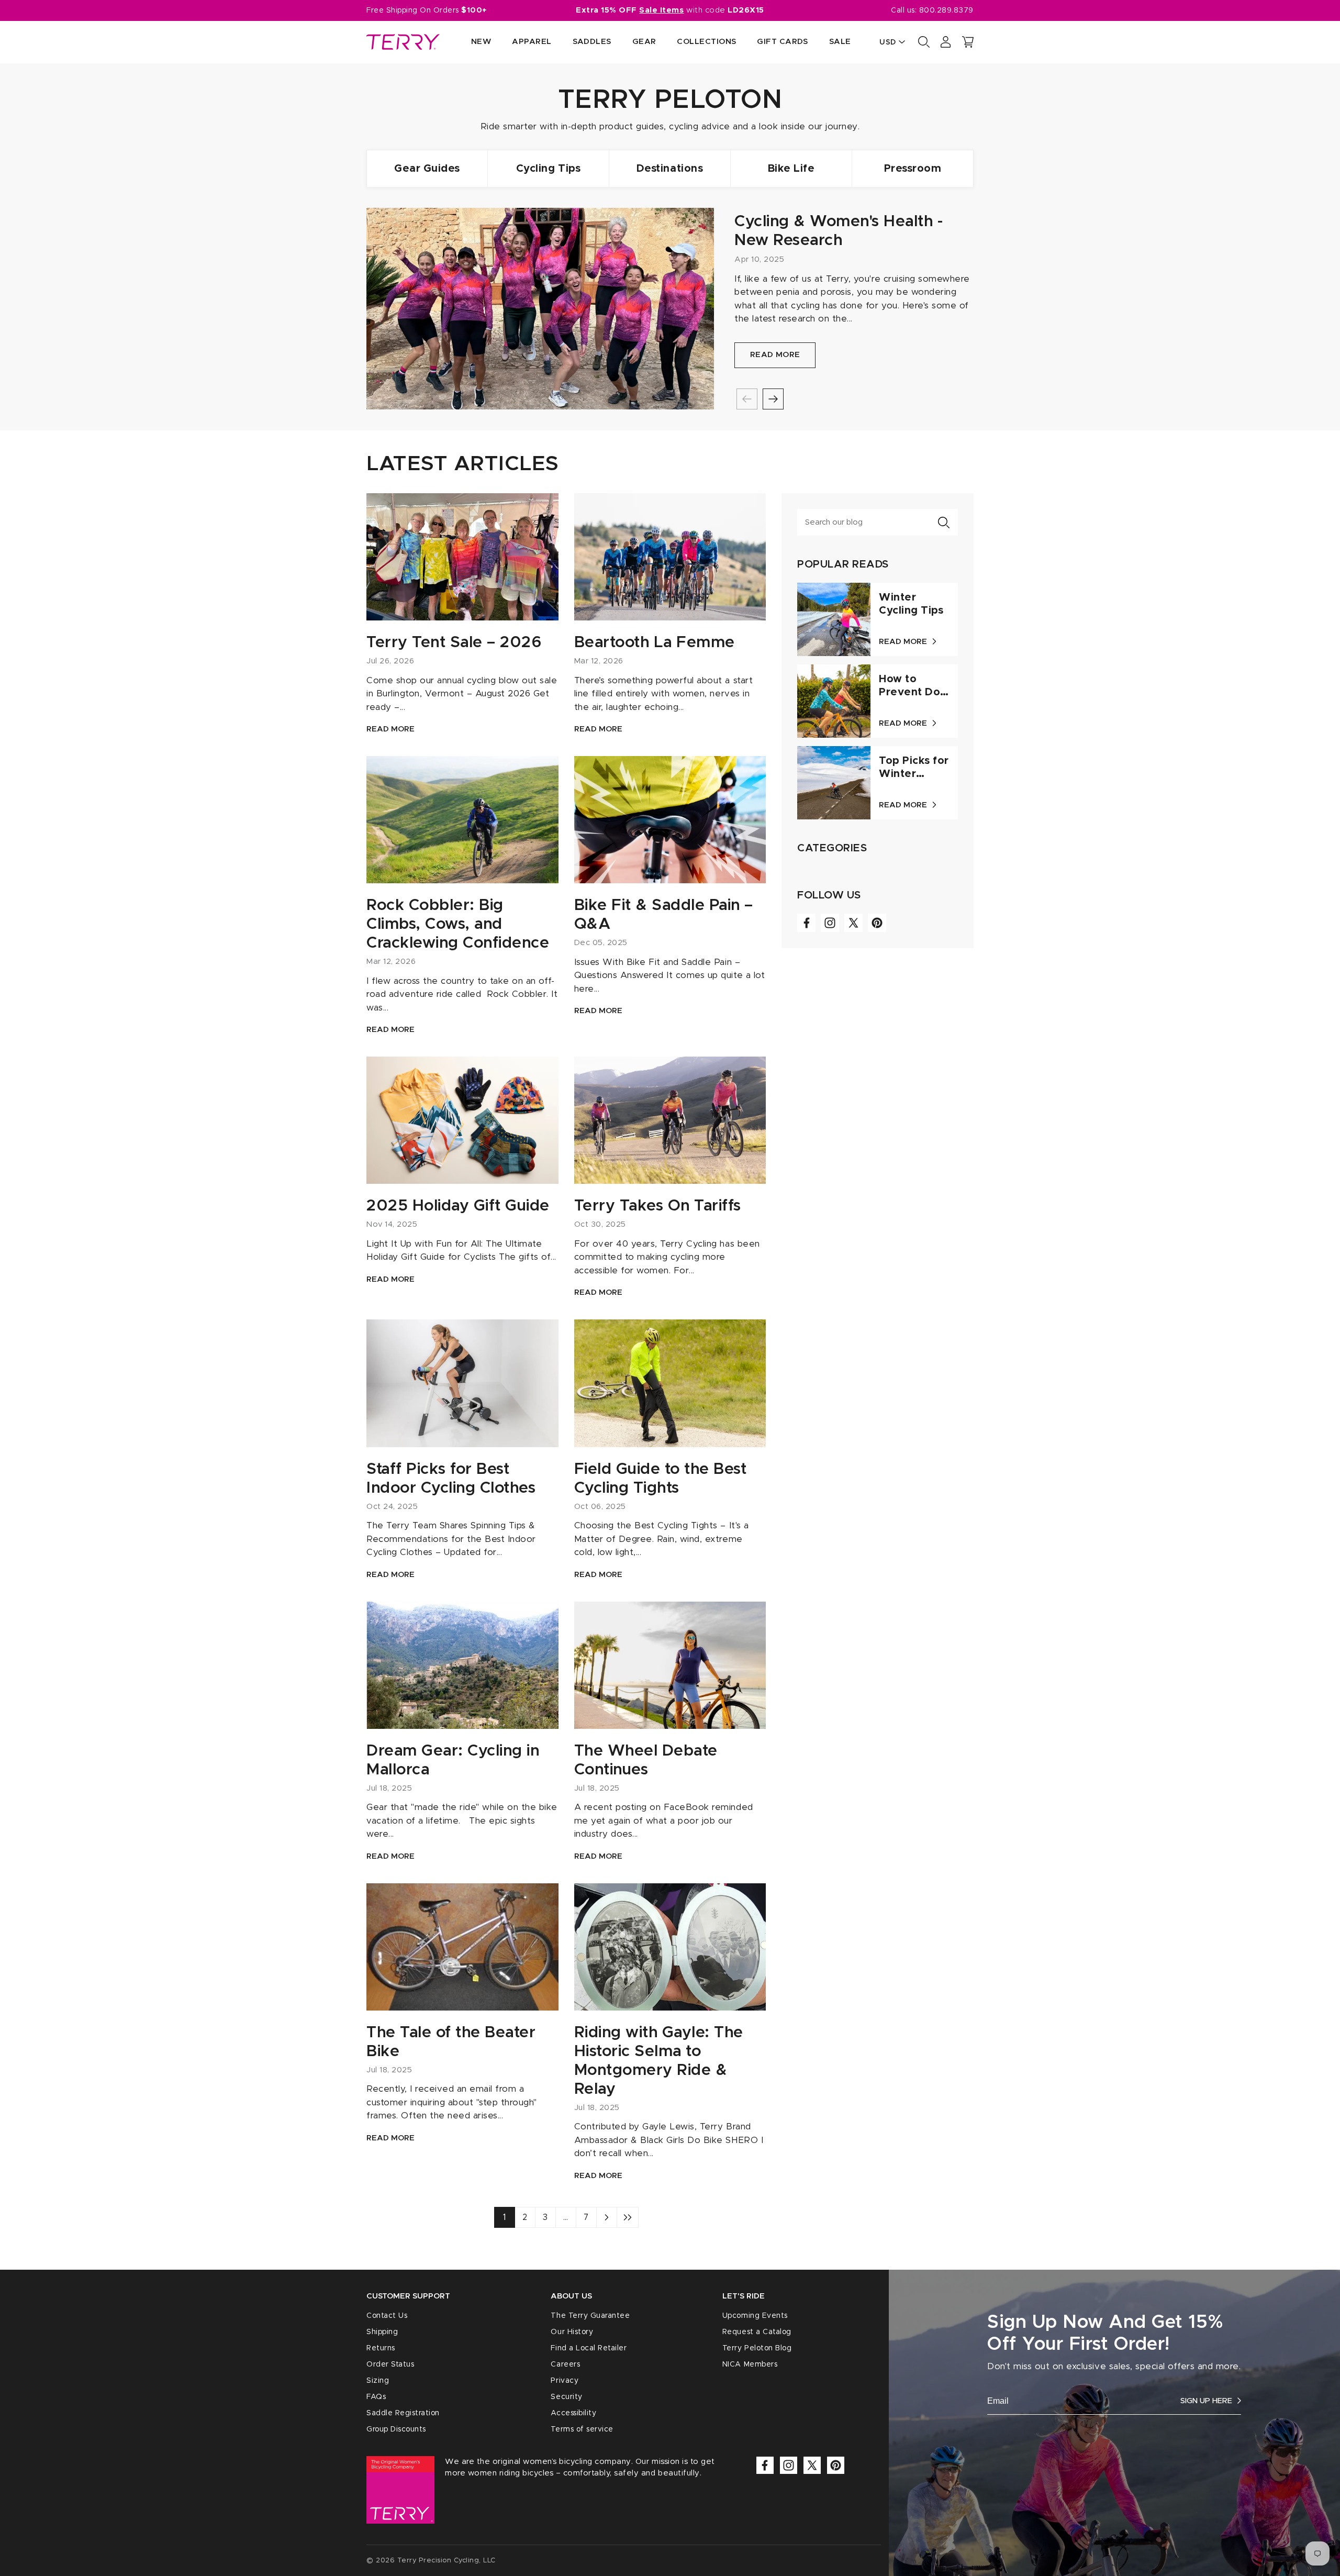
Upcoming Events (755, 2316)
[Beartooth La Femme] (670, 557)
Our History (572, 2332)
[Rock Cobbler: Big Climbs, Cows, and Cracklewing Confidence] (462, 820)
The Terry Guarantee (590, 2316)
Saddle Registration (403, 2413)
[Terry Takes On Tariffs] (670, 1120)
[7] (628, 2217)
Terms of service (582, 2429)
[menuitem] (471, 42)
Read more (775, 355)
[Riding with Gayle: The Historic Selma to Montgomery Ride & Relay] (670, 1947)
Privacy (565, 2381)
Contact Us (387, 2316)
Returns (381, 2348)
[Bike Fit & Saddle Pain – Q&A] (670, 820)
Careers (565, 2364)
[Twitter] (853, 923)
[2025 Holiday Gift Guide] (462, 1120)
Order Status (390, 2364)
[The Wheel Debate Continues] (670, 1665)
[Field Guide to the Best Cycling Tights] (670, 1383)
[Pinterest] (877, 923)
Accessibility (573, 2413)
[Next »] (607, 2217)
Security (566, 2397)
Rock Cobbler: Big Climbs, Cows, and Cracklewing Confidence (458, 924)
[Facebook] (806, 923)
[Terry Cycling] (403, 42)
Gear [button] (644, 42)
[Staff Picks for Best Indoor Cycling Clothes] (462, 1383)
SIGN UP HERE (1206, 2401)
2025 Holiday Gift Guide (458, 1206)
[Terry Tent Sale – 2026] (462, 557)
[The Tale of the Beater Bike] (462, 1947)
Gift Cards (783, 42)
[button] (968, 42)
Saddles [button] (592, 42)
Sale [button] (840, 42)
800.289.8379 (946, 10)
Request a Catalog (757, 2332)
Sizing (378, 2381)
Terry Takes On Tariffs (658, 1206)
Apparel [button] (532, 42)
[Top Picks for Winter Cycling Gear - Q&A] (834, 783)
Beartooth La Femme (655, 642)
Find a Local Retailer (589, 2348)
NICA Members (750, 2364)
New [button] (481, 42)
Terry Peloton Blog (757, 2348)
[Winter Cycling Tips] (834, 619)
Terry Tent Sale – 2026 (454, 642)
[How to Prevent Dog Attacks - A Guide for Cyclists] (834, 701)
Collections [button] (706, 42)
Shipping (382, 2332)
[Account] (946, 42)
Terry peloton (670, 100)
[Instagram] (830, 923)
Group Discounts (396, 2429)
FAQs (376, 2397)
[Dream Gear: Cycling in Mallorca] (462, 1665)
